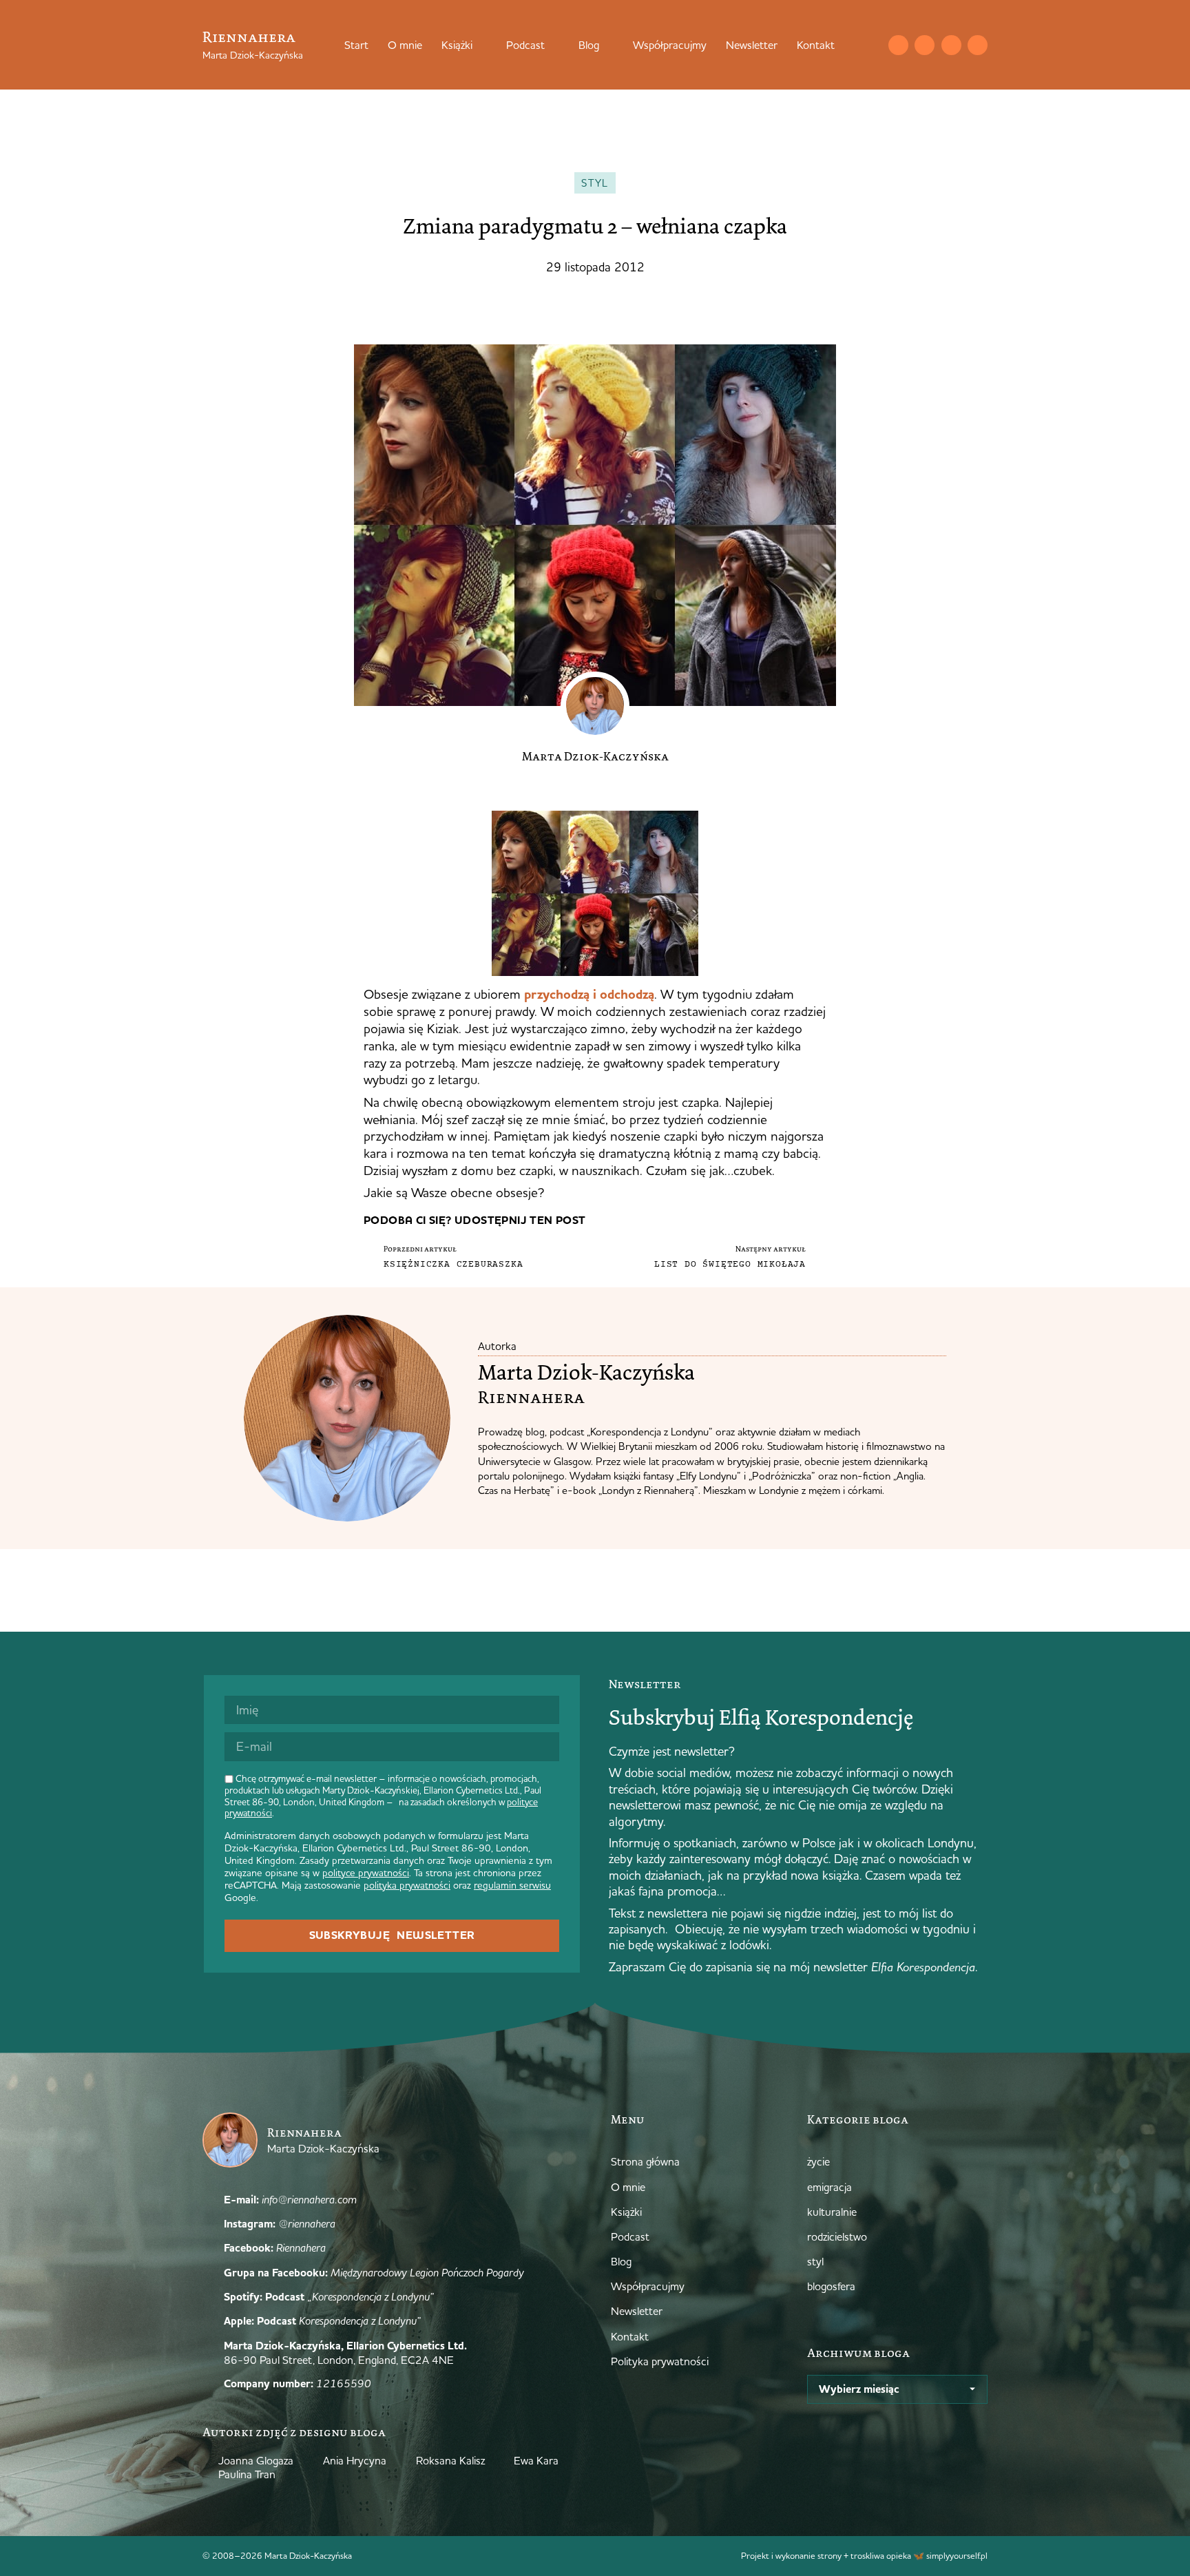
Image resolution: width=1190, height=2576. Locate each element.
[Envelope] (898, 45)
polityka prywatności (407, 1885)
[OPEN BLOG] (608, 45)
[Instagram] (925, 45)
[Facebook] (951, 45)
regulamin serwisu (512, 1885)
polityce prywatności (366, 1873)
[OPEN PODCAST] (554, 45)
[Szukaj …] (870, 45)
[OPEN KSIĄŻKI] (481, 45)
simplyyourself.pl (957, 2555)
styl (595, 183)
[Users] (978, 45)
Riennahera (249, 37)
